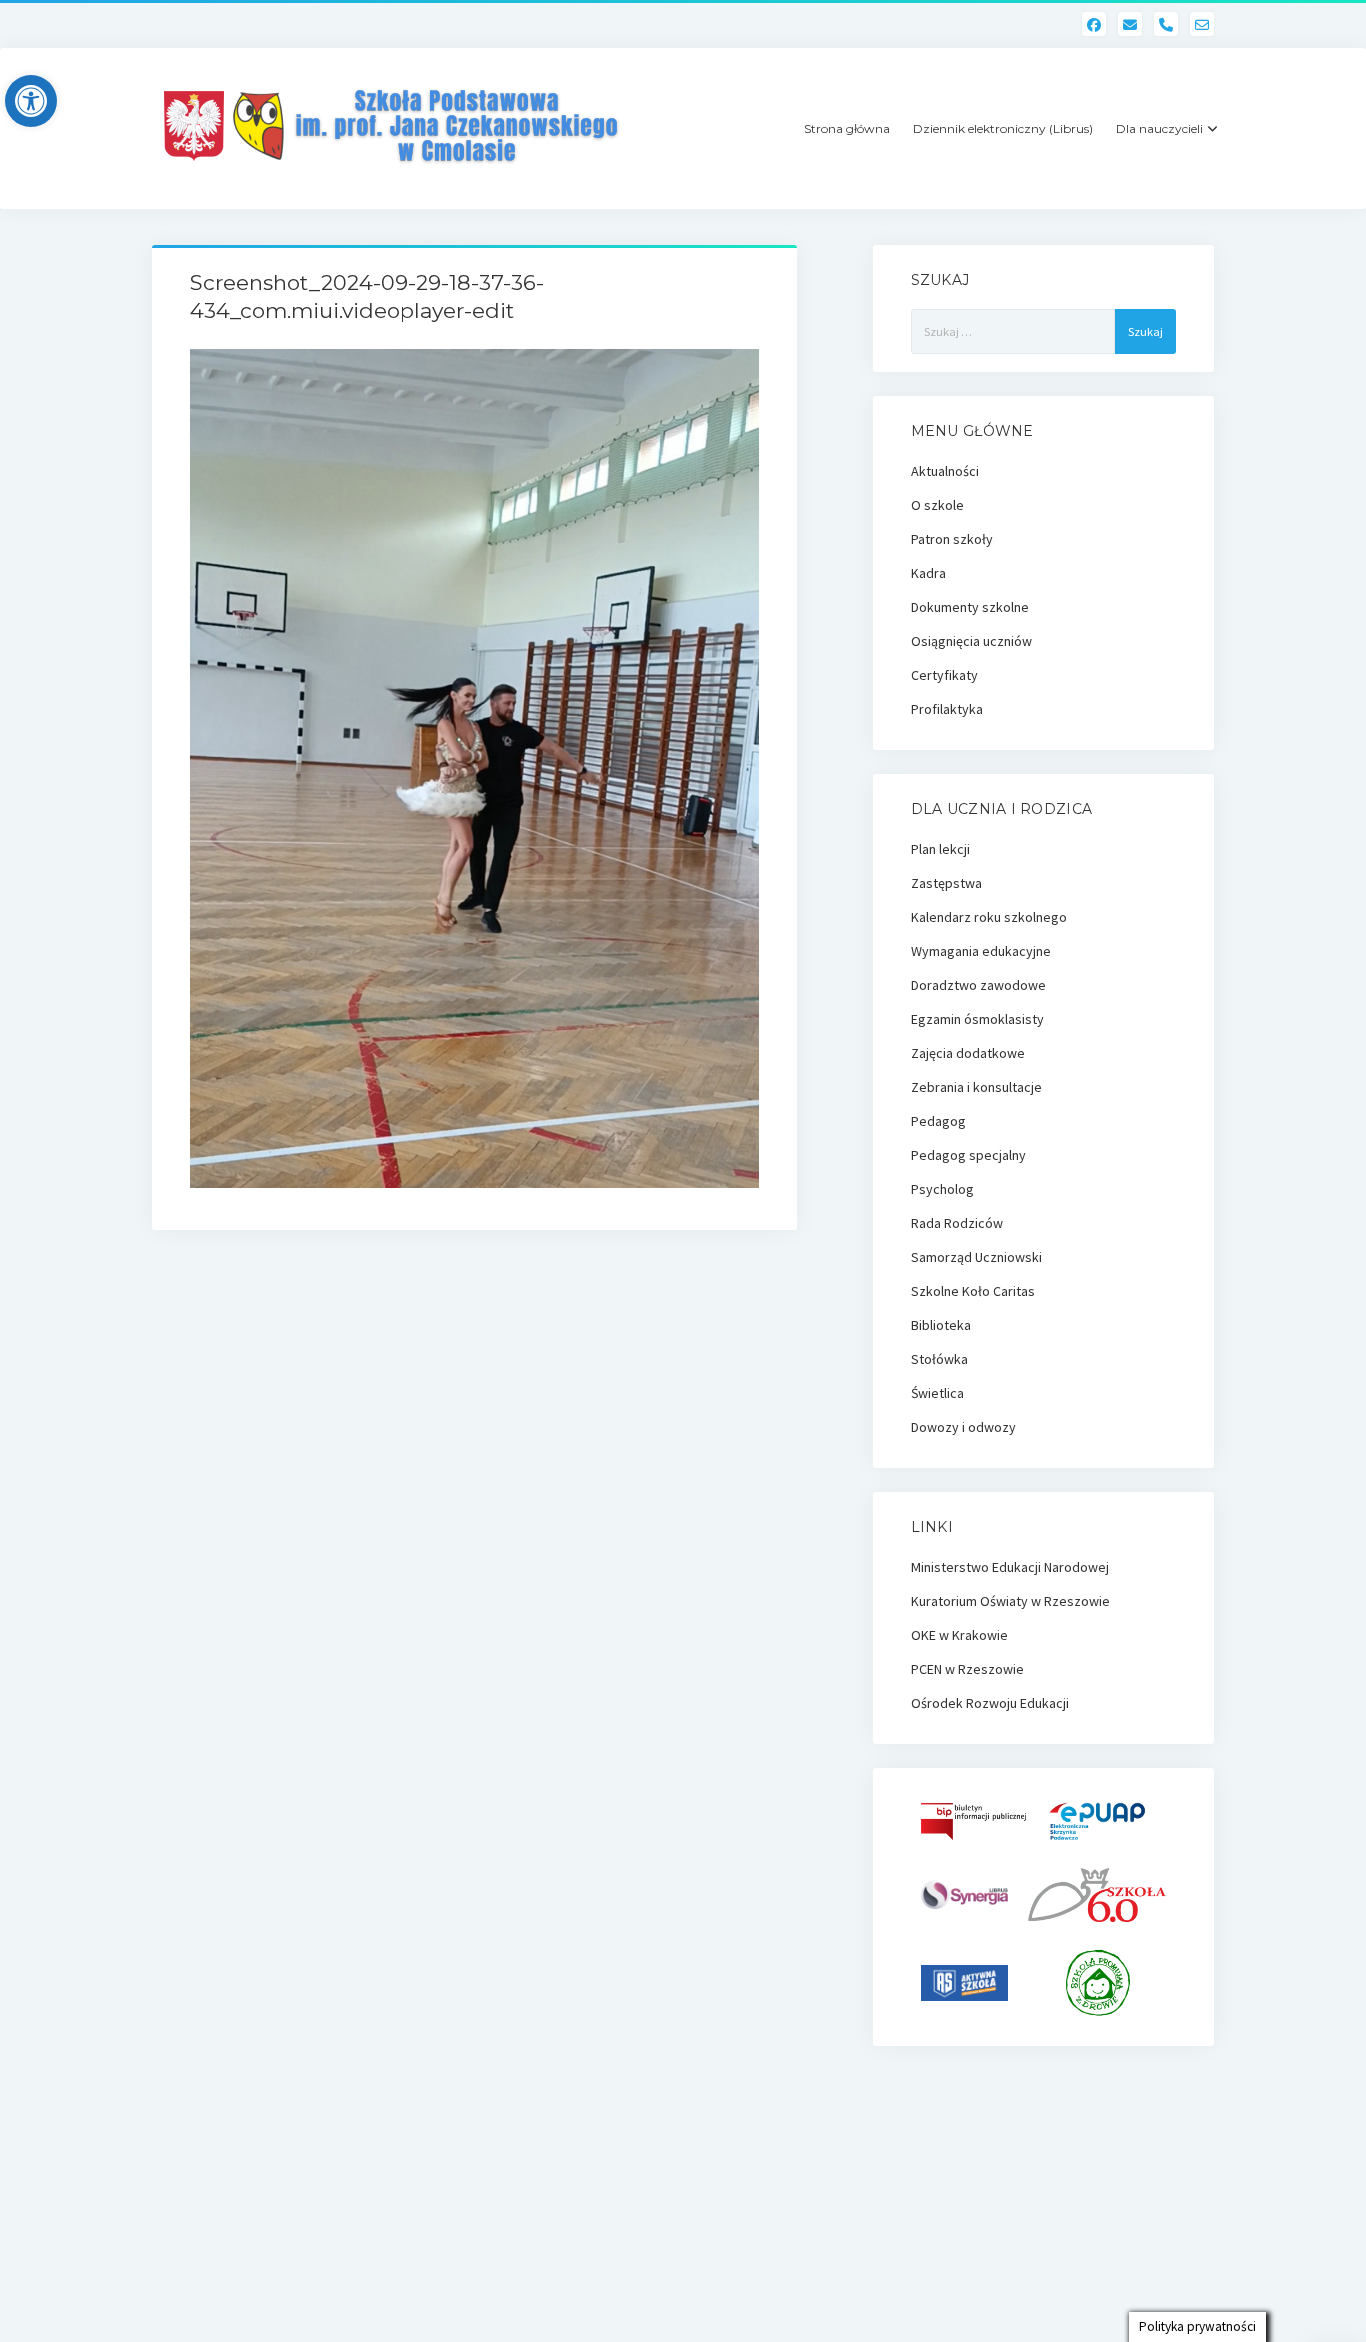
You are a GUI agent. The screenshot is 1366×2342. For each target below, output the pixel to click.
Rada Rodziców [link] (957, 1223)
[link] (31, 101)
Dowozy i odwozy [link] (963, 1427)
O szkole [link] (937, 505)
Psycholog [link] (942, 1189)
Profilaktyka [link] (947, 709)
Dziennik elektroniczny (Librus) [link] (1003, 128)
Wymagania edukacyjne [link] (981, 951)
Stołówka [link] (939, 1359)
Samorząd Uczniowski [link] (976, 1257)
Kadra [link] (928, 573)
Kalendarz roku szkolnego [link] (989, 917)
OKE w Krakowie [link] (959, 1635)
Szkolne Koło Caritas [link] (973, 1291)
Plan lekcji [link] (940, 849)
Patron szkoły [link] (952, 539)
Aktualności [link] (945, 471)
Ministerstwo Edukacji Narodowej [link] (1010, 1567)
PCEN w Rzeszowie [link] (967, 1669)
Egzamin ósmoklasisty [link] (977, 1019)
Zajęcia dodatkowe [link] (968, 1053)
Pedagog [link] (938, 1121)
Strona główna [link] (847, 128)
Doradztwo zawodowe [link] (978, 985)
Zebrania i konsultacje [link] (976, 1087)
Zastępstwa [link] (946, 883)
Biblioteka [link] (941, 1325)
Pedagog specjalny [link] (968, 1155)
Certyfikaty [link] (944, 675)
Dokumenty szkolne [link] (970, 607)
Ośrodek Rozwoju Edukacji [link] (990, 1703)
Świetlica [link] (937, 1393)
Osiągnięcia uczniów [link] (971, 641)
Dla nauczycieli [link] (1159, 128)
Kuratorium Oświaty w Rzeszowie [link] (1010, 1601)
